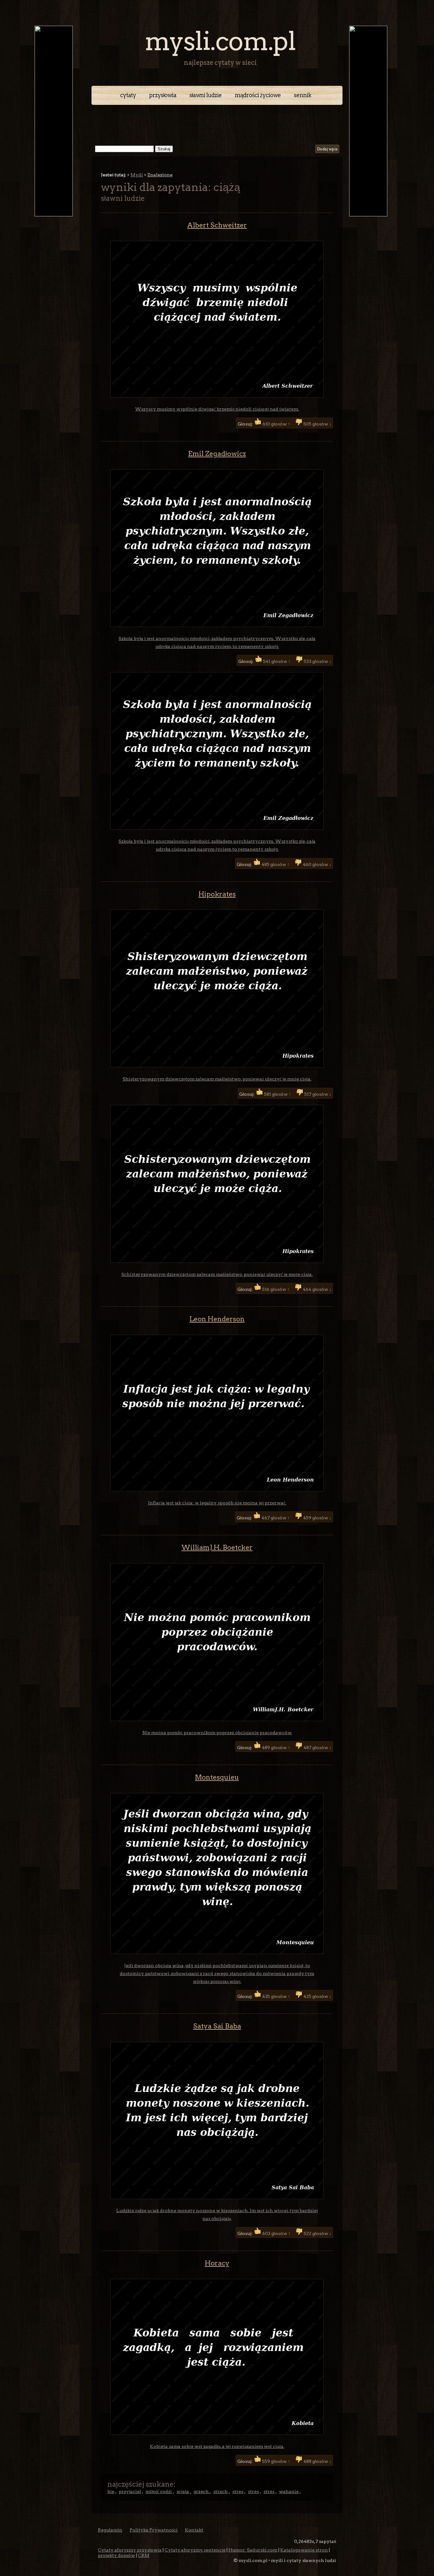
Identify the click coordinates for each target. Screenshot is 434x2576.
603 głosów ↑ (276, 2233)
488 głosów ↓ (317, 2461)
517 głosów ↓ (317, 1094)
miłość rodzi (159, 2491)
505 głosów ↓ (317, 424)
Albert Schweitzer (217, 225)
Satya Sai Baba (217, 2026)
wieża (183, 2491)
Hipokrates (217, 894)
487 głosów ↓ (317, 1748)
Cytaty (128, 95)
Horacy (217, 2263)
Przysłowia (163, 95)
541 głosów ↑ (277, 661)
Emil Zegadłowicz (217, 454)
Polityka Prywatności (154, 2530)
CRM (144, 2555)
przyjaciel (130, 2491)
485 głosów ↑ (275, 864)
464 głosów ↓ (317, 1289)
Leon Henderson (217, 1319)
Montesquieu (217, 1777)
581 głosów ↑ (278, 1094)
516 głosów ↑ (276, 1289)
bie (111, 2491)
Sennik (303, 95)
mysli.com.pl (220, 41)
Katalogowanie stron (304, 2550)
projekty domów (116, 2555)
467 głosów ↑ (276, 1518)
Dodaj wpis (327, 149)
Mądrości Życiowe (258, 95)
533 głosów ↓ (317, 661)
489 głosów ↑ (276, 1748)
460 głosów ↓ (317, 864)
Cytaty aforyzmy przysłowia (130, 2550)
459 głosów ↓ (317, 1518)
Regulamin (110, 2530)
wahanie (289, 2491)
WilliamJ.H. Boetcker (217, 1547)
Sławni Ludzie (206, 95)
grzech (202, 2491)
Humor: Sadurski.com (253, 2550)
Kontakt (194, 2530)
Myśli (137, 175)
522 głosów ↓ (317, 2233)
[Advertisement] (217, 122)
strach (220, 2491)
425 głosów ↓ (317, 1996)
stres (238, 2491)
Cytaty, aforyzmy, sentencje (195, 2550)
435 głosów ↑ (276, 1996)
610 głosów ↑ (276, 424)
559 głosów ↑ (276, 2461)
